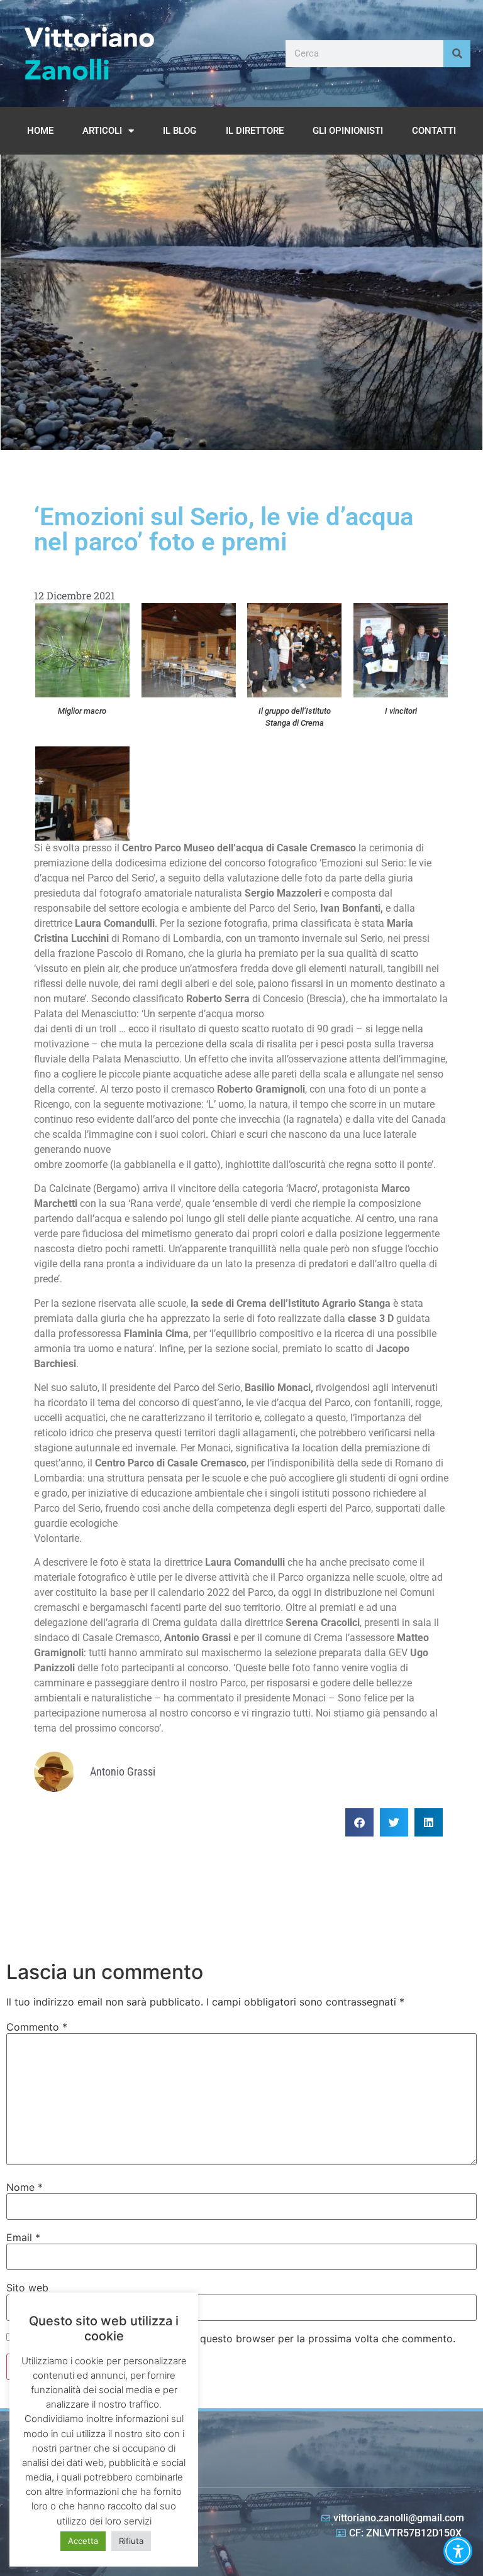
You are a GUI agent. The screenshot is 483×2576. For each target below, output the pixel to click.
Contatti (434, 131)
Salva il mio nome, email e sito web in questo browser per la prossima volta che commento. (236, 2339)
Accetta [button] (83, 2541)
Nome (25, 2187)
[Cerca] (457, 54)
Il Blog (180, 131)
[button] (359, 1822)
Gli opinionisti (348, 131)
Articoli (102, 131)
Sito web (27, 2288)
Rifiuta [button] (131, 2541)
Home (40, 131)
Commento (37, 2027)
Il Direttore (255, 131)
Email (23, 2237)
